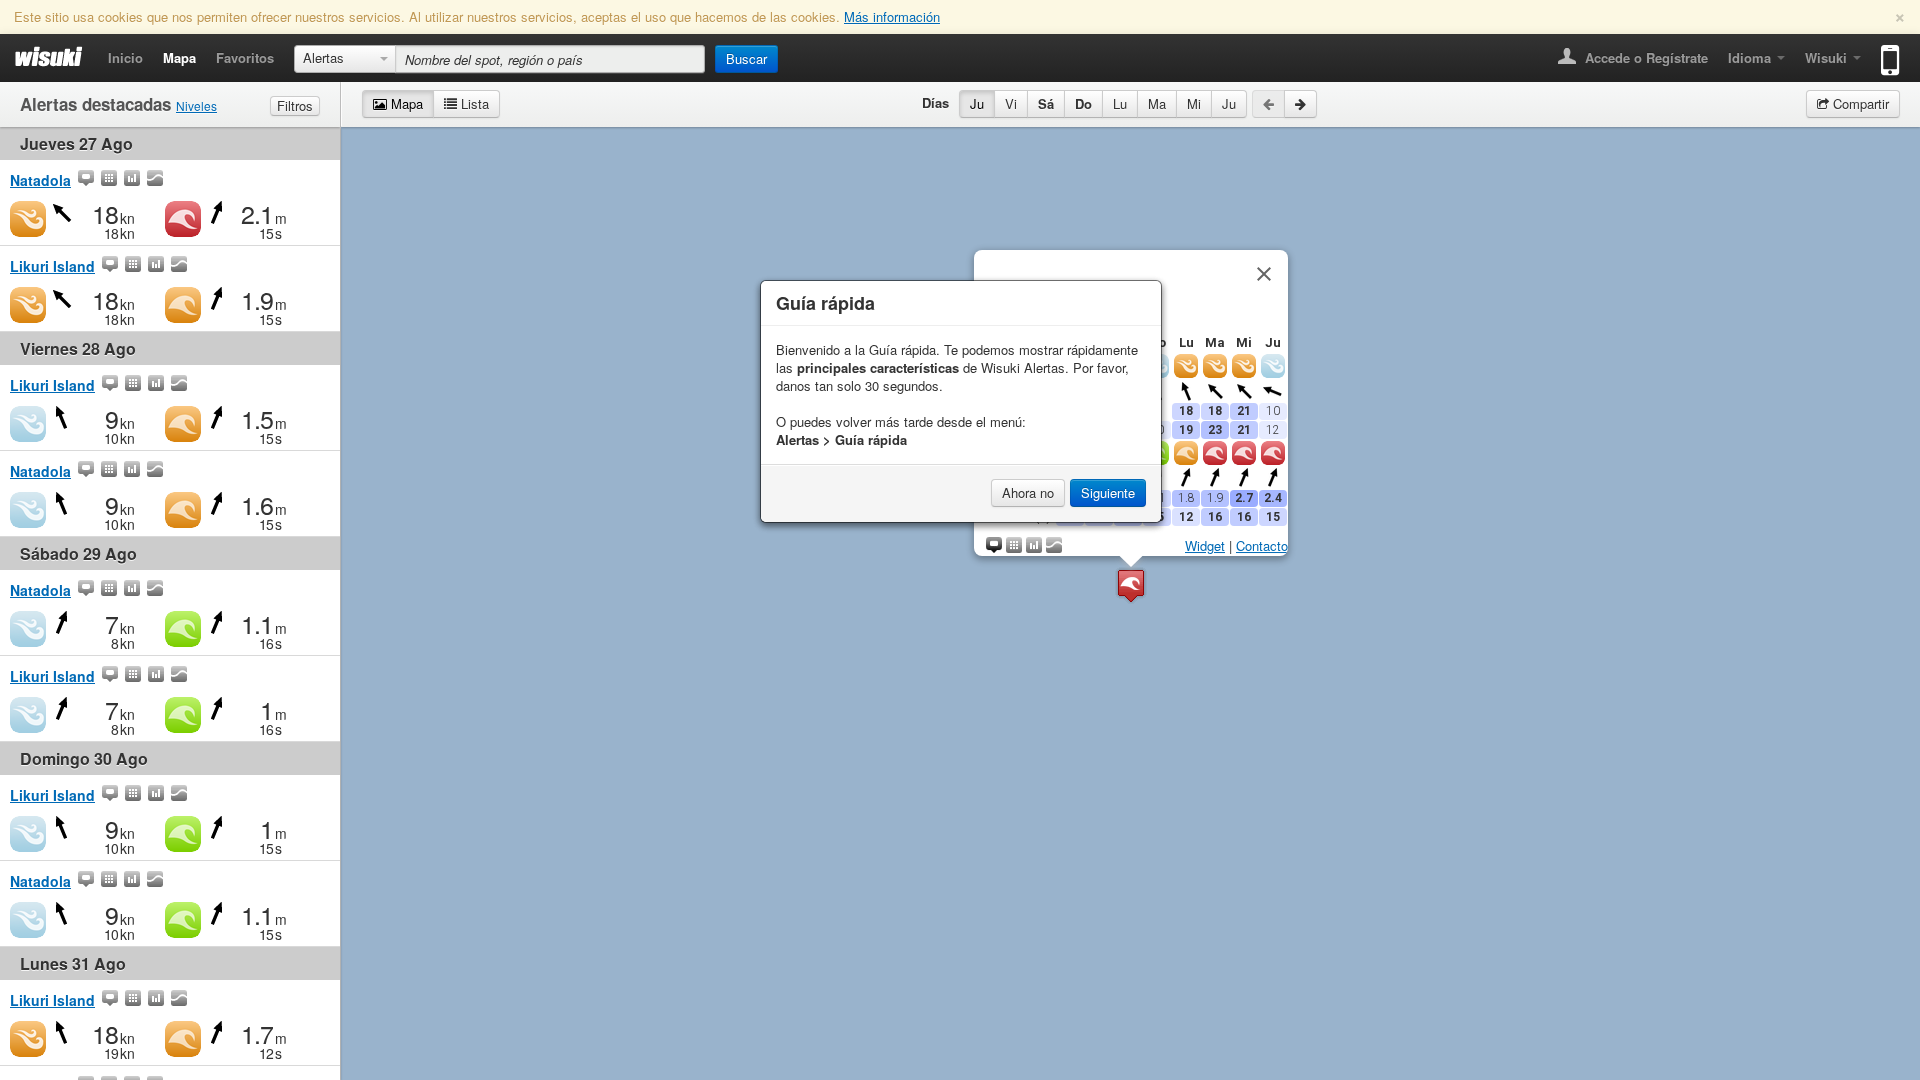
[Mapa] (86, 180)
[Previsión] (109, 180)
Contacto (1262, 545)
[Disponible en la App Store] (1885, 51)
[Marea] (155, 180)
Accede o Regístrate (1644, 57)
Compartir (1859, 103)
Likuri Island (52, 266)
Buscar (746, 58)
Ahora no (1028, 492)
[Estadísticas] (132, 180)
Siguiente (1108, 492)
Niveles (196, 105)
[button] (1131, 585)
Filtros (295, 105)
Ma (1157, 103)
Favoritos (245, 57)
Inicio (125, 57)
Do (1083, 103)
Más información (892, 16)
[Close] (1264, 274)
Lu (1120, 103)
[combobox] (345, 59)
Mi (1194, 103)
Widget (1205, 545)
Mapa (179, 57)
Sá (1046, 103)
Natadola (40, 180)
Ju (977, 103)
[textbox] (550, 59)
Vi (1011, 103)
